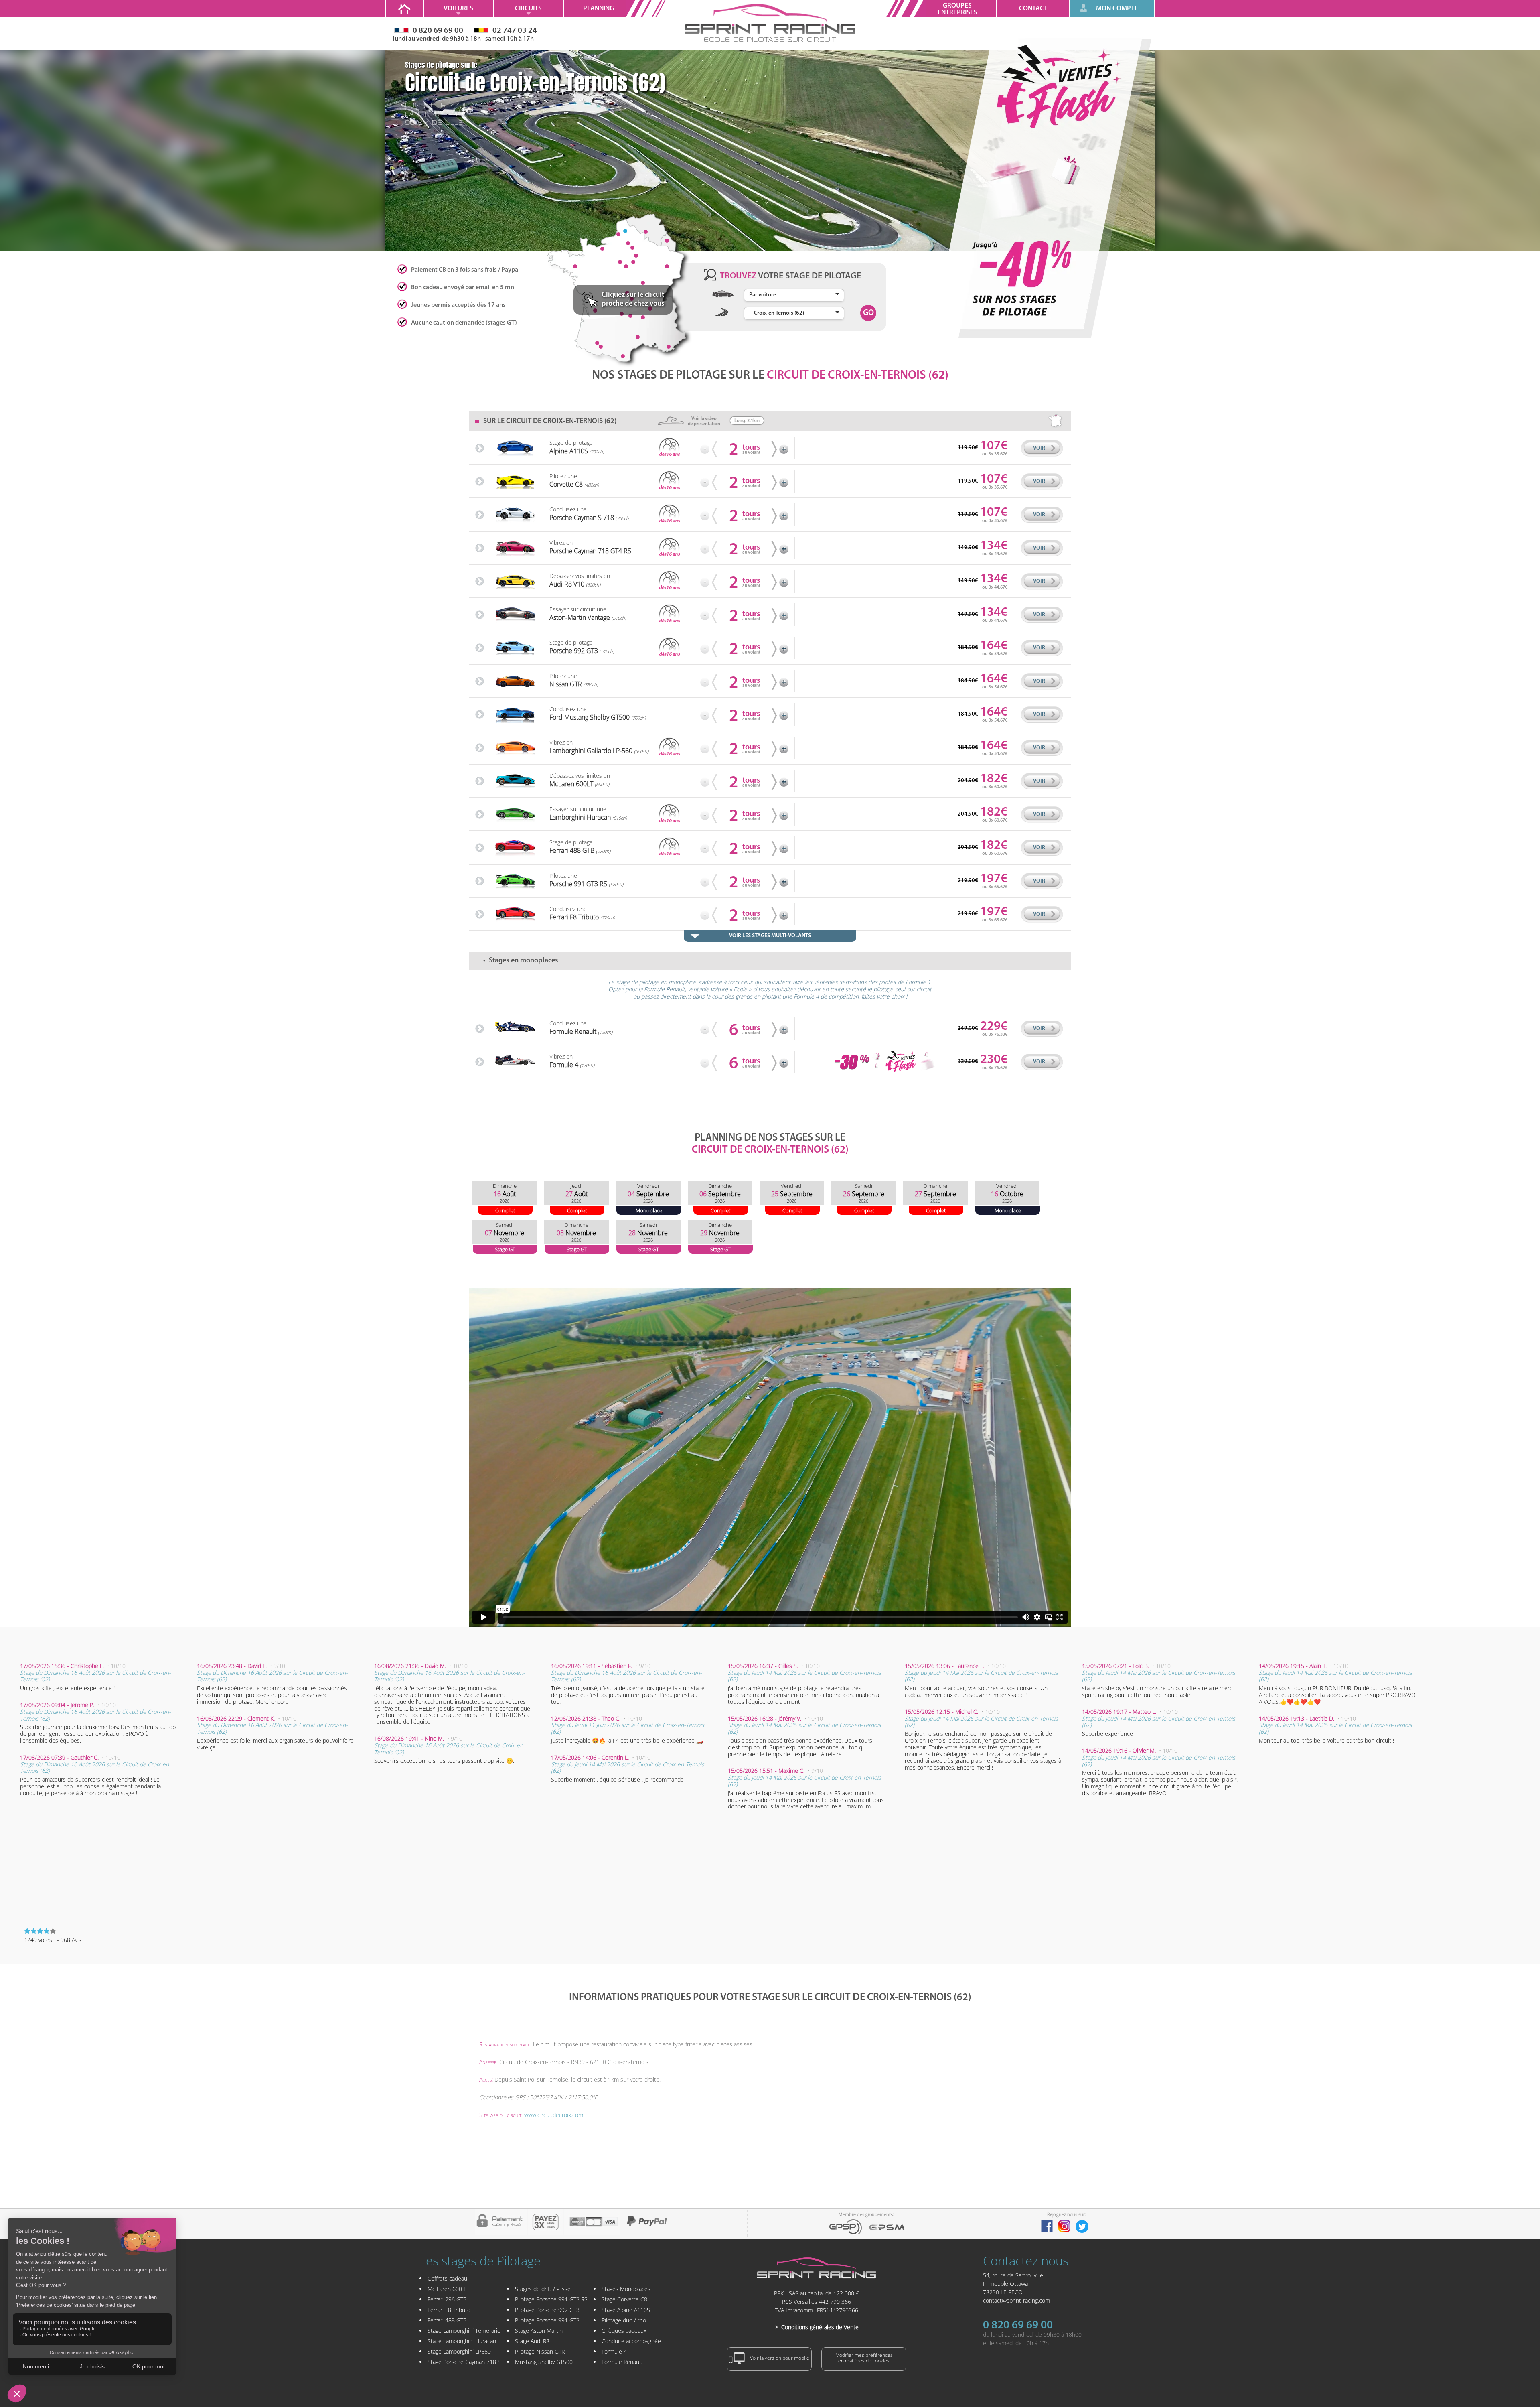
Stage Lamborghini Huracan (462, 2341)
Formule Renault (622, 2362)
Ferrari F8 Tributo (449, 2310)
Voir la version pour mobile (779, 2358)
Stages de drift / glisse (543, 2289)
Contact (1033, 9)
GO (868, 313)
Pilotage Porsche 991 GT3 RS (551, 2299)
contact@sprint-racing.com (1016, 2300)
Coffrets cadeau (447, 2278)
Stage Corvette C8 (624, 2299)
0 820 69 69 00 (1018, 2326)
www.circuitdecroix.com (554, 2115)
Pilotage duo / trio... (626, 2320)
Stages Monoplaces (626, 2289)
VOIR (1039, 448)
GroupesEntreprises (957, 9)
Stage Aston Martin (539, 2331)
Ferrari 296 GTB (447, 2299)
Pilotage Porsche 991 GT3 (547, 2320)
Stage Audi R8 (532, 2341)
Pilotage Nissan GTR (540, 2351)
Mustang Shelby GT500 (544, 2362)
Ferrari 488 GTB (447, 2320)
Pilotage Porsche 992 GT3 (547, 2310)
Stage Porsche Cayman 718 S (464, 2362)
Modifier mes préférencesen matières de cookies (864, 2358)
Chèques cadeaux (624, 2331)
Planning (599, 9)
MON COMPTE (1117, 9)
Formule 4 (614, 2351)
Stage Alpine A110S (626, 2310)
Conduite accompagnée (631, 2341)
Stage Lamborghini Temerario (464, 2331)
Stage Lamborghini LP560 (459, 2351)
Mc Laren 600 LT (448, 2289)
